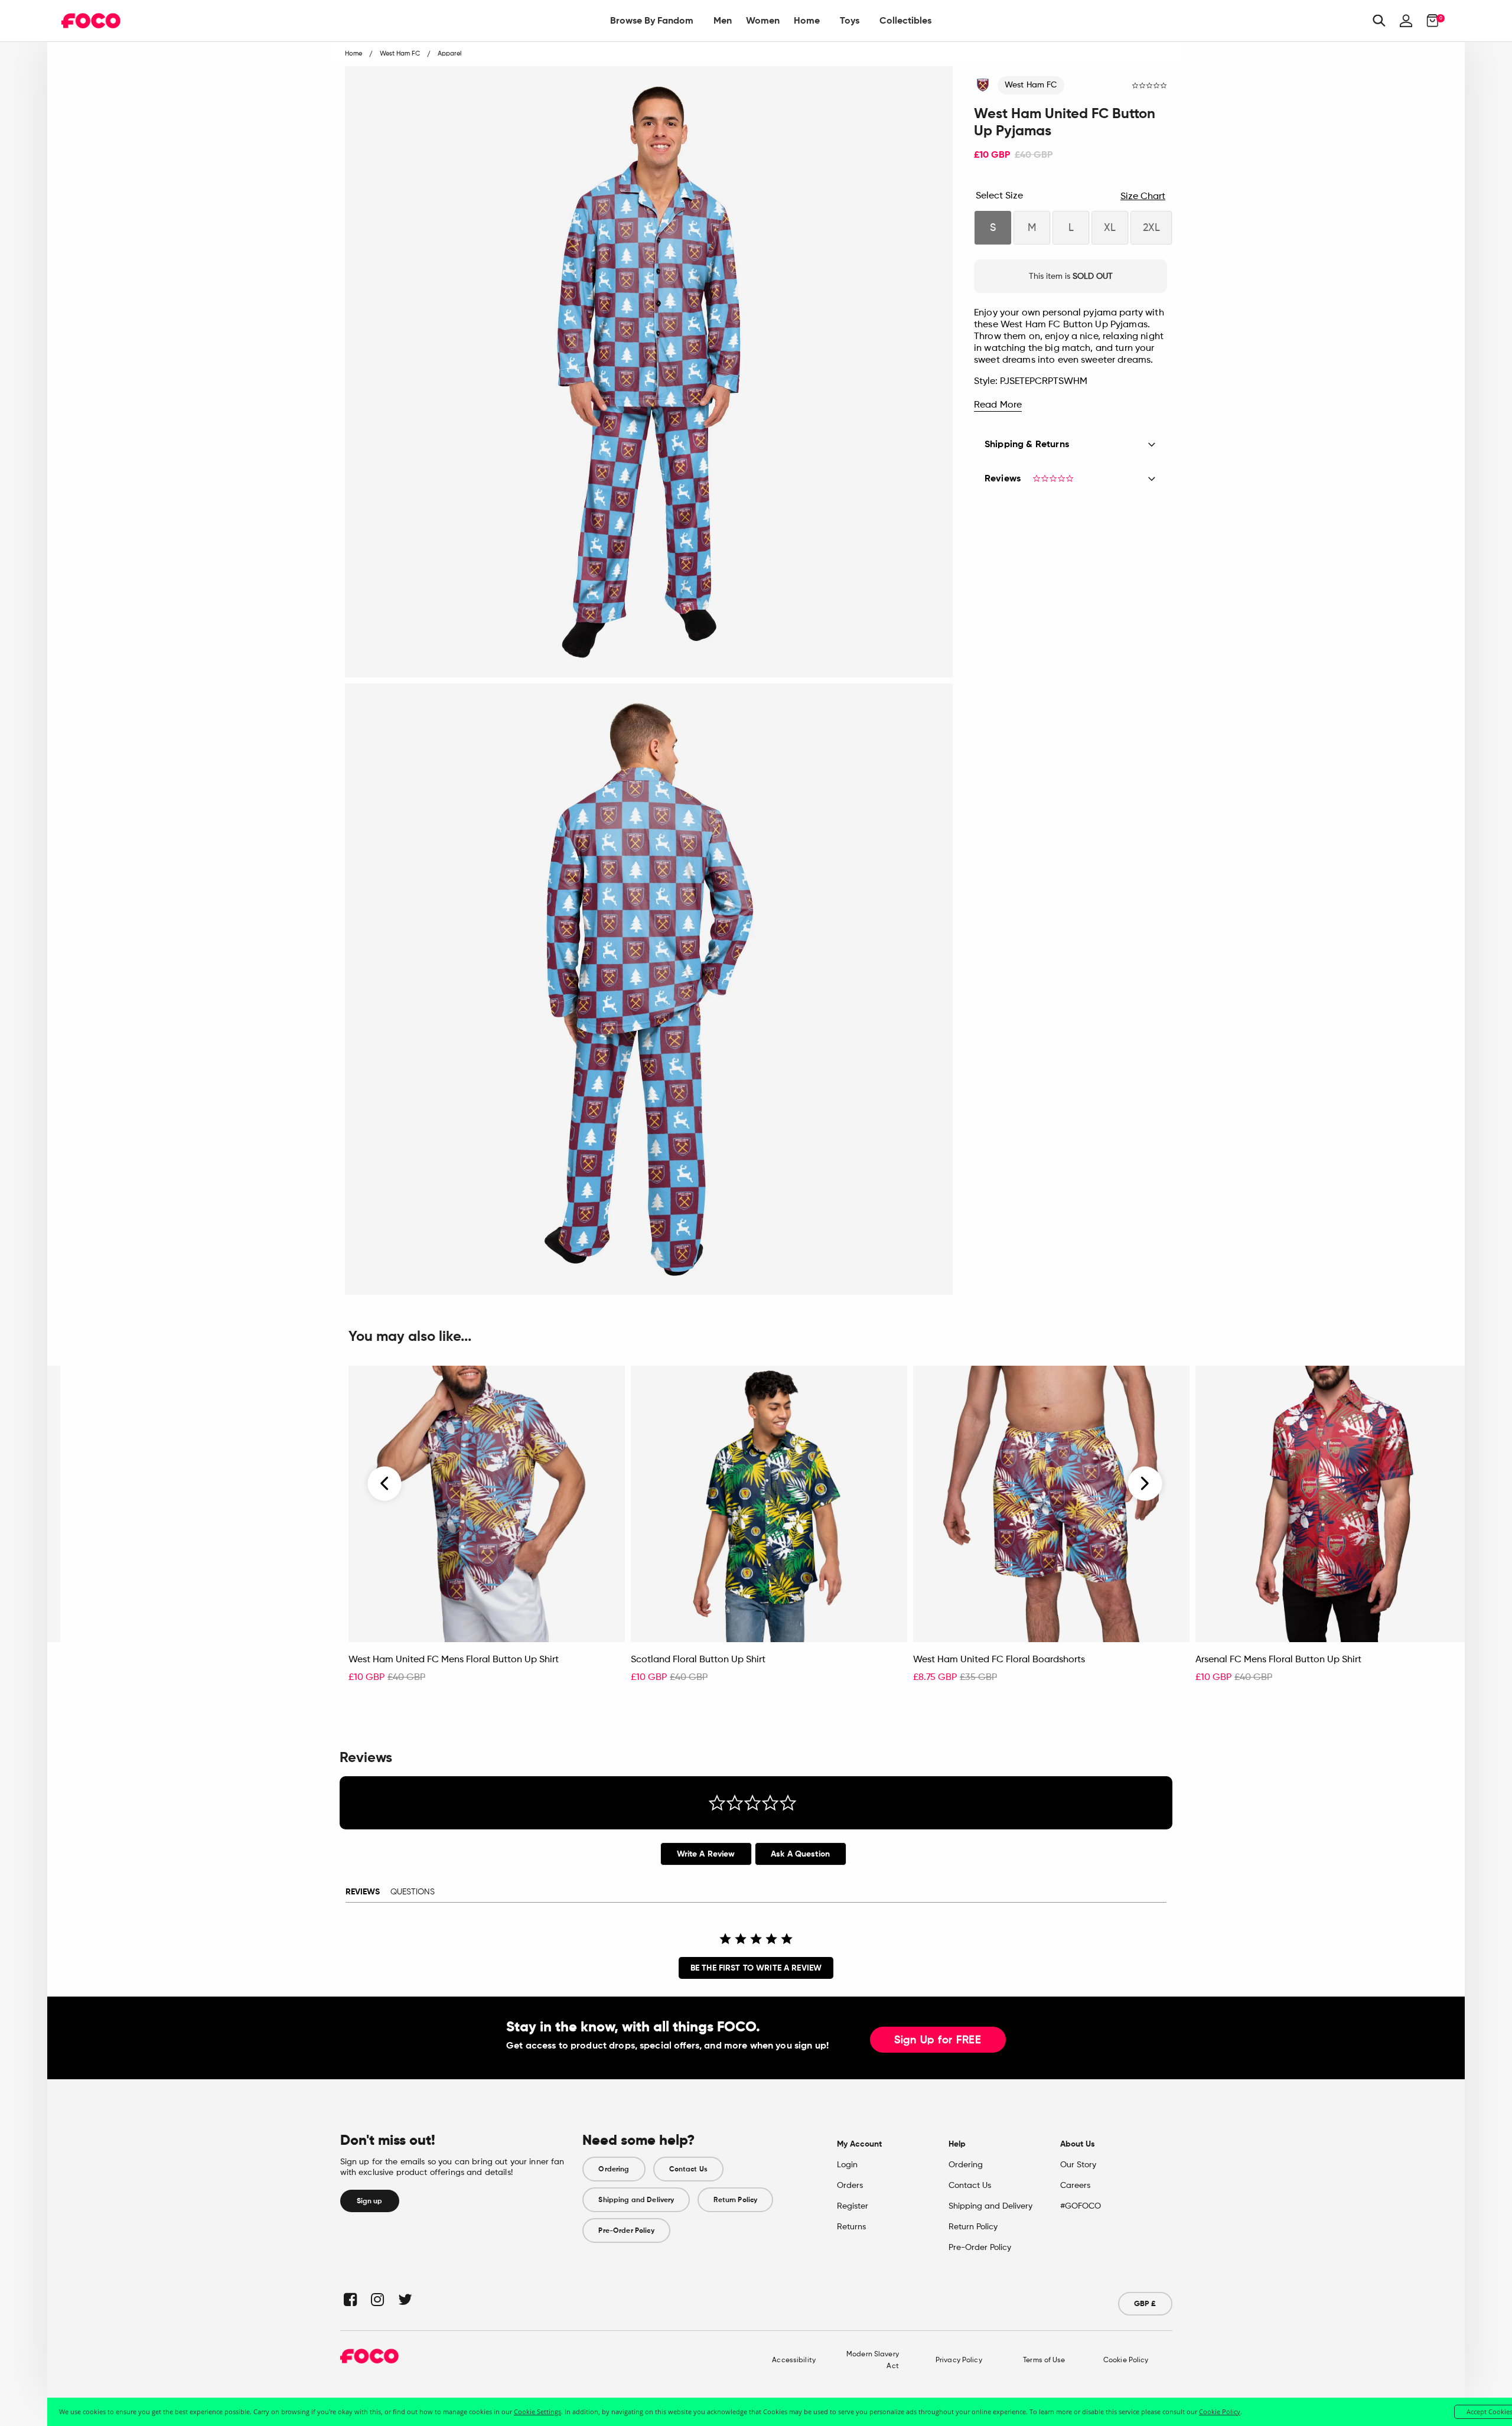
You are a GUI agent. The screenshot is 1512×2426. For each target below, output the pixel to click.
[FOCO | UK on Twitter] (404, 2299)
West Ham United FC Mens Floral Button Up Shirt (454, 1660)
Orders (850, 2186)
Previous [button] (385, 1484)
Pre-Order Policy (626, 2230)
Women (763, 20)
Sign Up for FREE (938, 2040)
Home (807, 20)
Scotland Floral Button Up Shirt (698, 1660)
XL (1110, 228)
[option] (487, 1531)
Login (847, 2165)
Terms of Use (1044, 2360)
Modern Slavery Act (873, 2360)
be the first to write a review (756, 1968)
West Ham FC (1031, 85)
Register (853, 2206)
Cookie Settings (537, 2412)
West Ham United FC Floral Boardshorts (999, 1660)
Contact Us (688, 2169)
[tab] (706, 1854)
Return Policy (735, 2200)
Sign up (370, 2201)
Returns (851, 2227)
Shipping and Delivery (636, 2200)
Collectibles (905, 20)
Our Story (1078, 2165)
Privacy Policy (959, 2360)
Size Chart (1143, 197)
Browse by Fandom (652, 20)
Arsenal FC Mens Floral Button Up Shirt (1278, 1660)
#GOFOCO (1081, 2206)
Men (723, 20)
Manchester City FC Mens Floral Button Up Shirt (169, 1660)
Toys (850, 20)
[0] (1429, 21)
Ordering (614, 2169)
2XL (1151, 228)
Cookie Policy (1126, 2360)
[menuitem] (652, 21)
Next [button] (1145, 1484)
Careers (1075, 2186)
